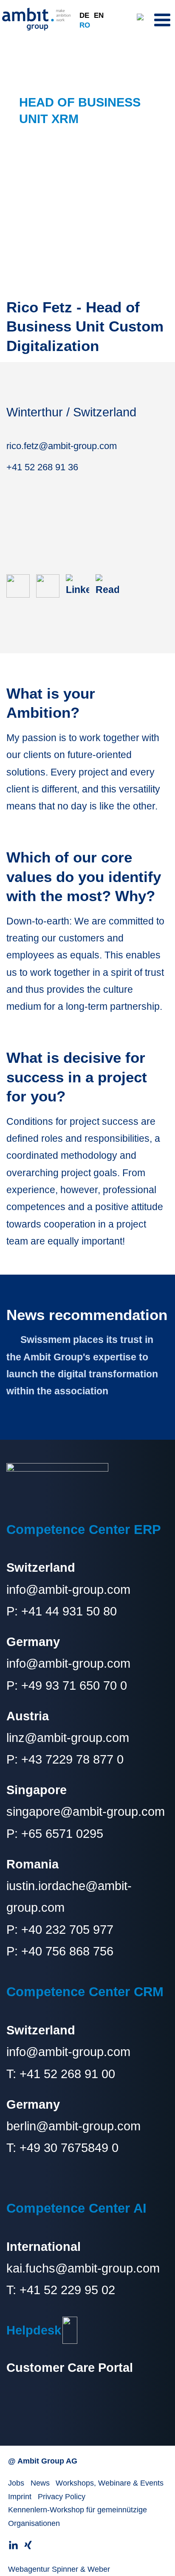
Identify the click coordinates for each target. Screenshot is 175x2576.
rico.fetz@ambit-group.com (62, 446)
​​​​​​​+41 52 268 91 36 (42, 467)
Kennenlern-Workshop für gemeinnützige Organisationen (78, 2517)
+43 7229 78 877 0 (72, 1759)
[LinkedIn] (81, 585)
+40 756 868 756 (67, 1951)
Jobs (16, 2483)
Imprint (20, 2497)
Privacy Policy (62, 2497)
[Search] (143, 19)
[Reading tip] (110, 585)
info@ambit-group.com (68, 1590)
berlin (21, 2126)
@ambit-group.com (88, 2126)
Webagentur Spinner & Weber (59, 2569)
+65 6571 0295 (62, 1834)
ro (85, 25)
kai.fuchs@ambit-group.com (83, 2268)
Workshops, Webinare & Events (110, 2483)
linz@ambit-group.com (68, 1738)
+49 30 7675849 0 (69, 2148)
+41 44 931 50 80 (69, 1611)
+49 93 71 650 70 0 (74, 1685)
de (84, 15)
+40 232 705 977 (67, 1930)
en (99, 15)
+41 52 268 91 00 (67, 2074)
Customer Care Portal (70, 2368)
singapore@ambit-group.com (86, 1812)
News (40, 2483)
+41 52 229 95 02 (67, 2290)
